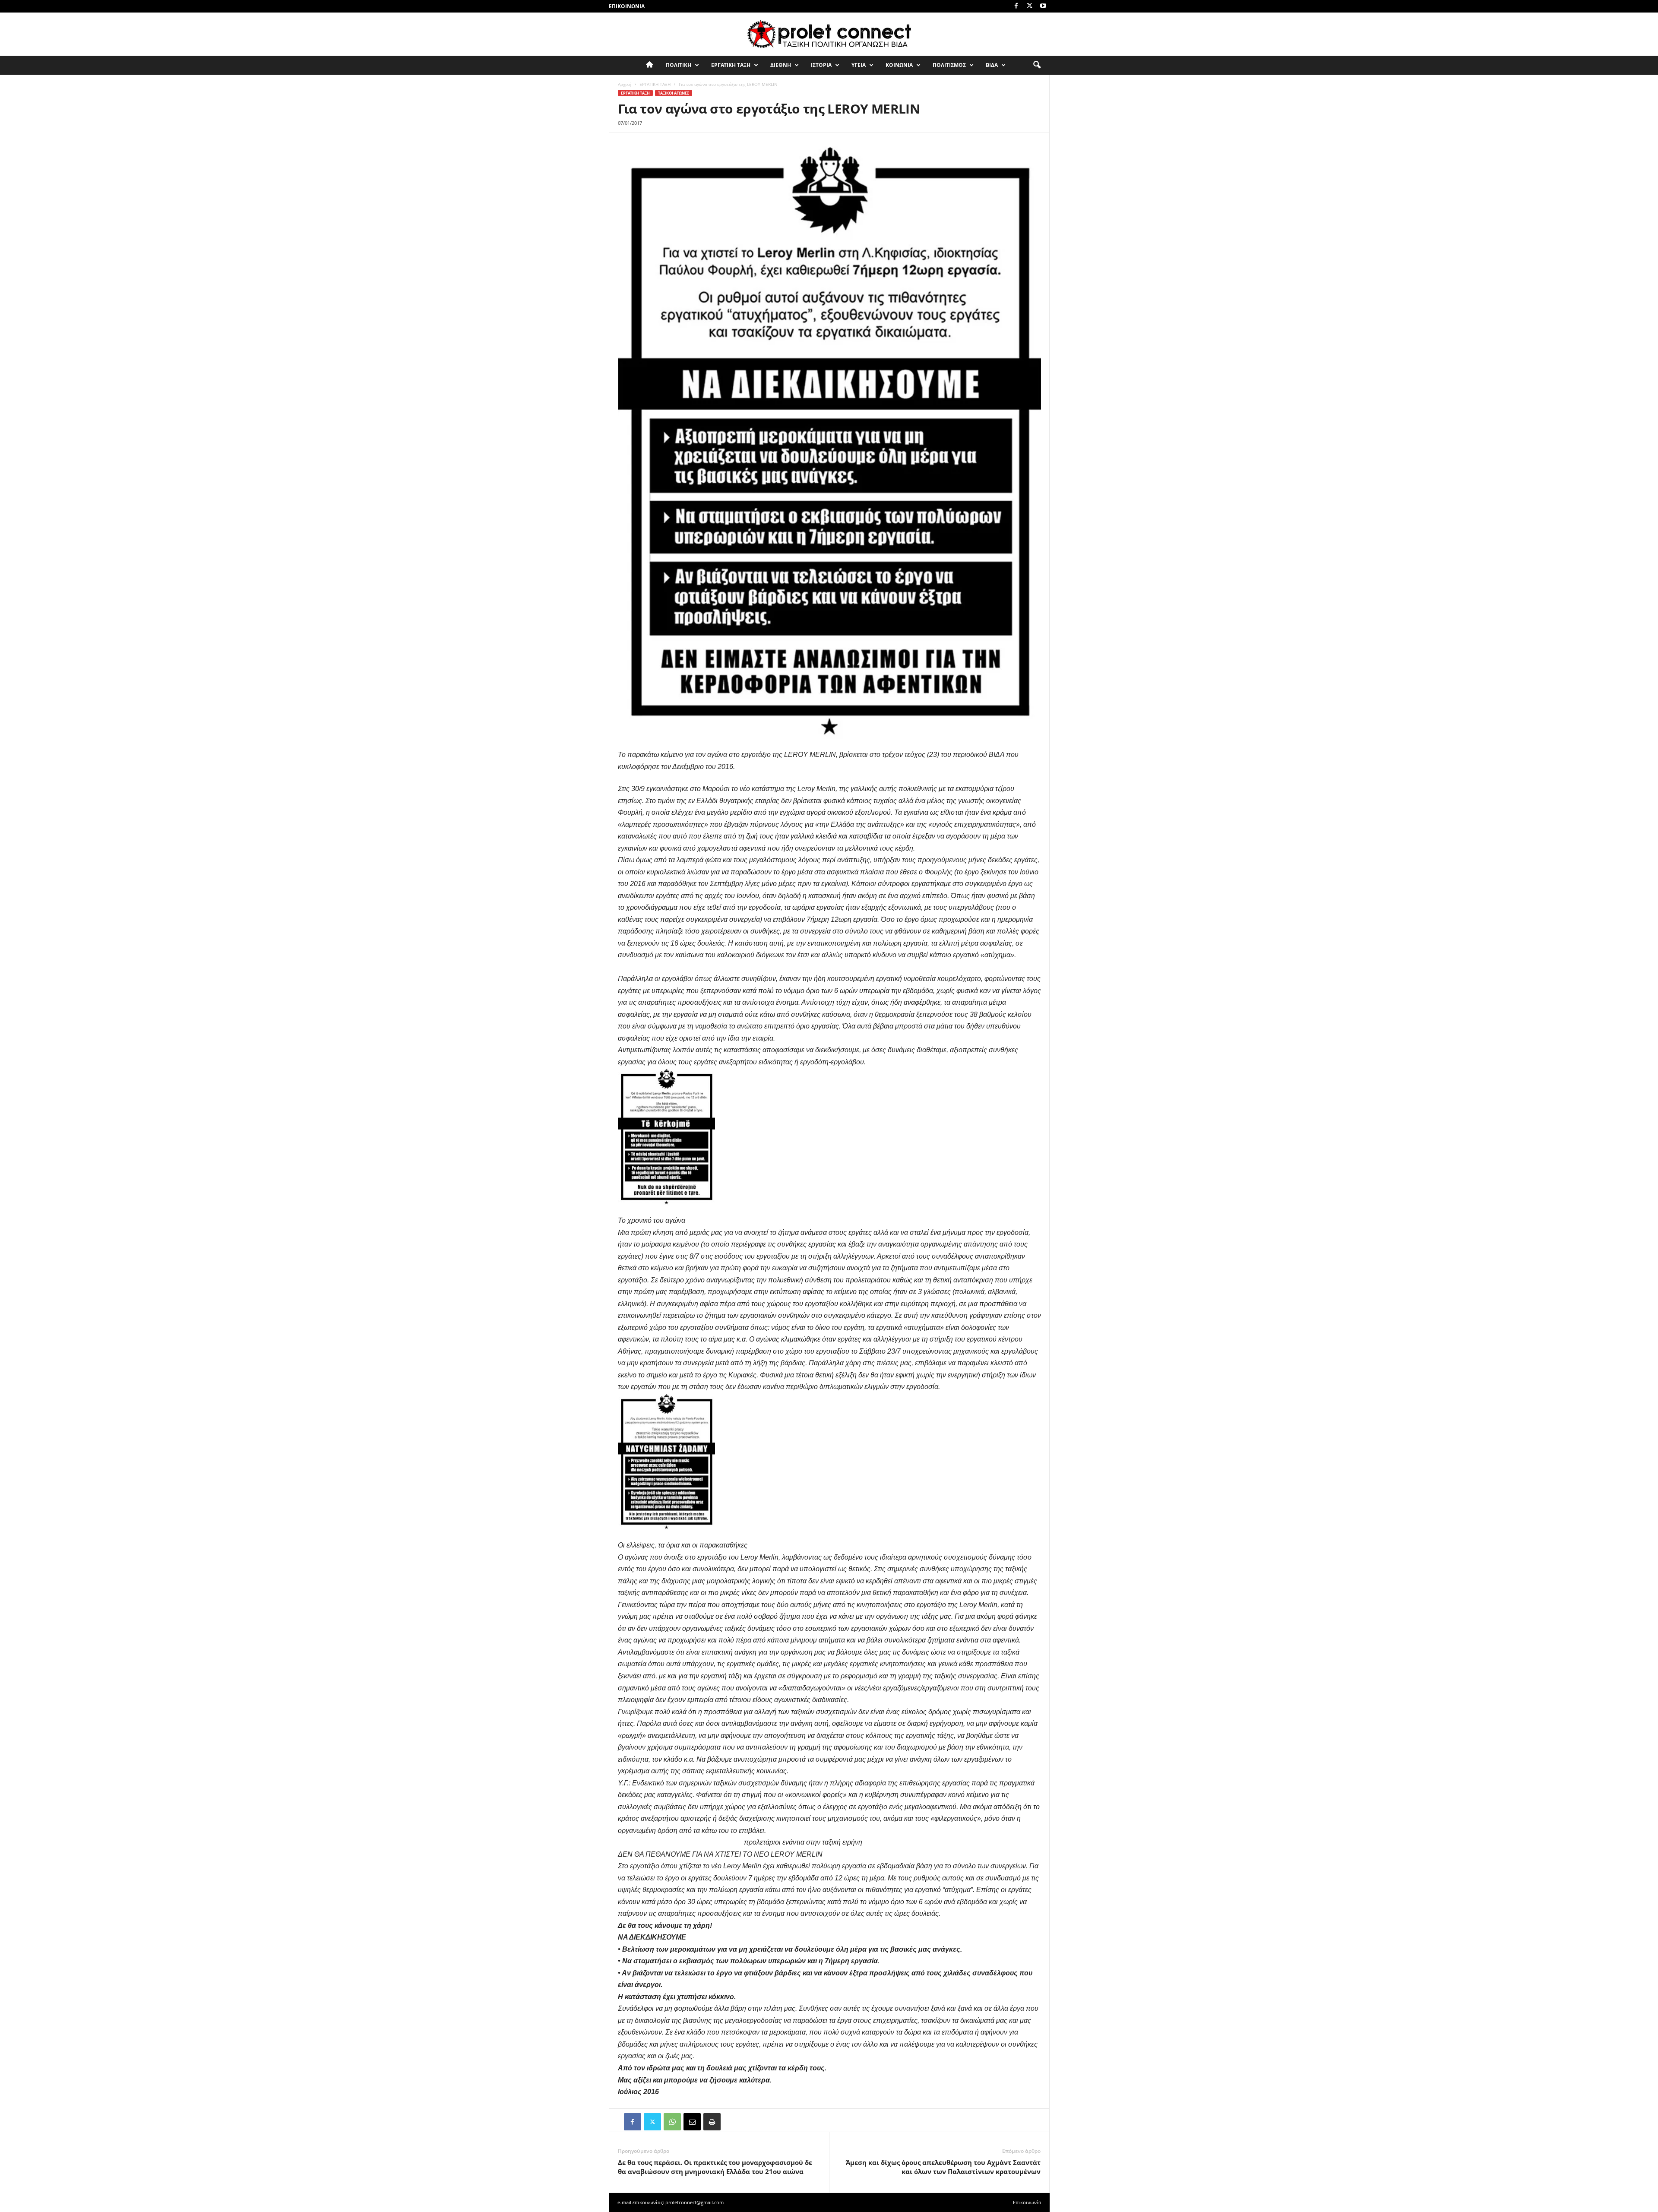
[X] (1030, 6)
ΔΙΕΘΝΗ (781, 65)
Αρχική (625, 84)
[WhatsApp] (672, 2122)
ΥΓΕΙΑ (859, 65)
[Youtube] (1043, 6)
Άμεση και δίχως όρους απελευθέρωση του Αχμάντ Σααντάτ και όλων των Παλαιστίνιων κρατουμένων (943, 2167)
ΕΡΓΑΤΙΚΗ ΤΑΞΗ (731, 65)
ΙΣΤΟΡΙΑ (821, 65)
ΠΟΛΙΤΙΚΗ (679, 65)
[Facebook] (1016, 6)
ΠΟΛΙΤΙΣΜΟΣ (949, 65)
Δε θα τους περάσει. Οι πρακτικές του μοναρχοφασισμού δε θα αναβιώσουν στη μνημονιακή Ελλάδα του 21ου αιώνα (715, 2167)
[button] (1037, 65)
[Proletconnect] (829, 34)
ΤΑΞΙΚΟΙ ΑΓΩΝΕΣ (674, 93)
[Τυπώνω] (712, 2122)
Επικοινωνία (627, 6)
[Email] (692, 2122)
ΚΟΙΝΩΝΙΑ (899, 65)
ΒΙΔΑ (992, 65)
